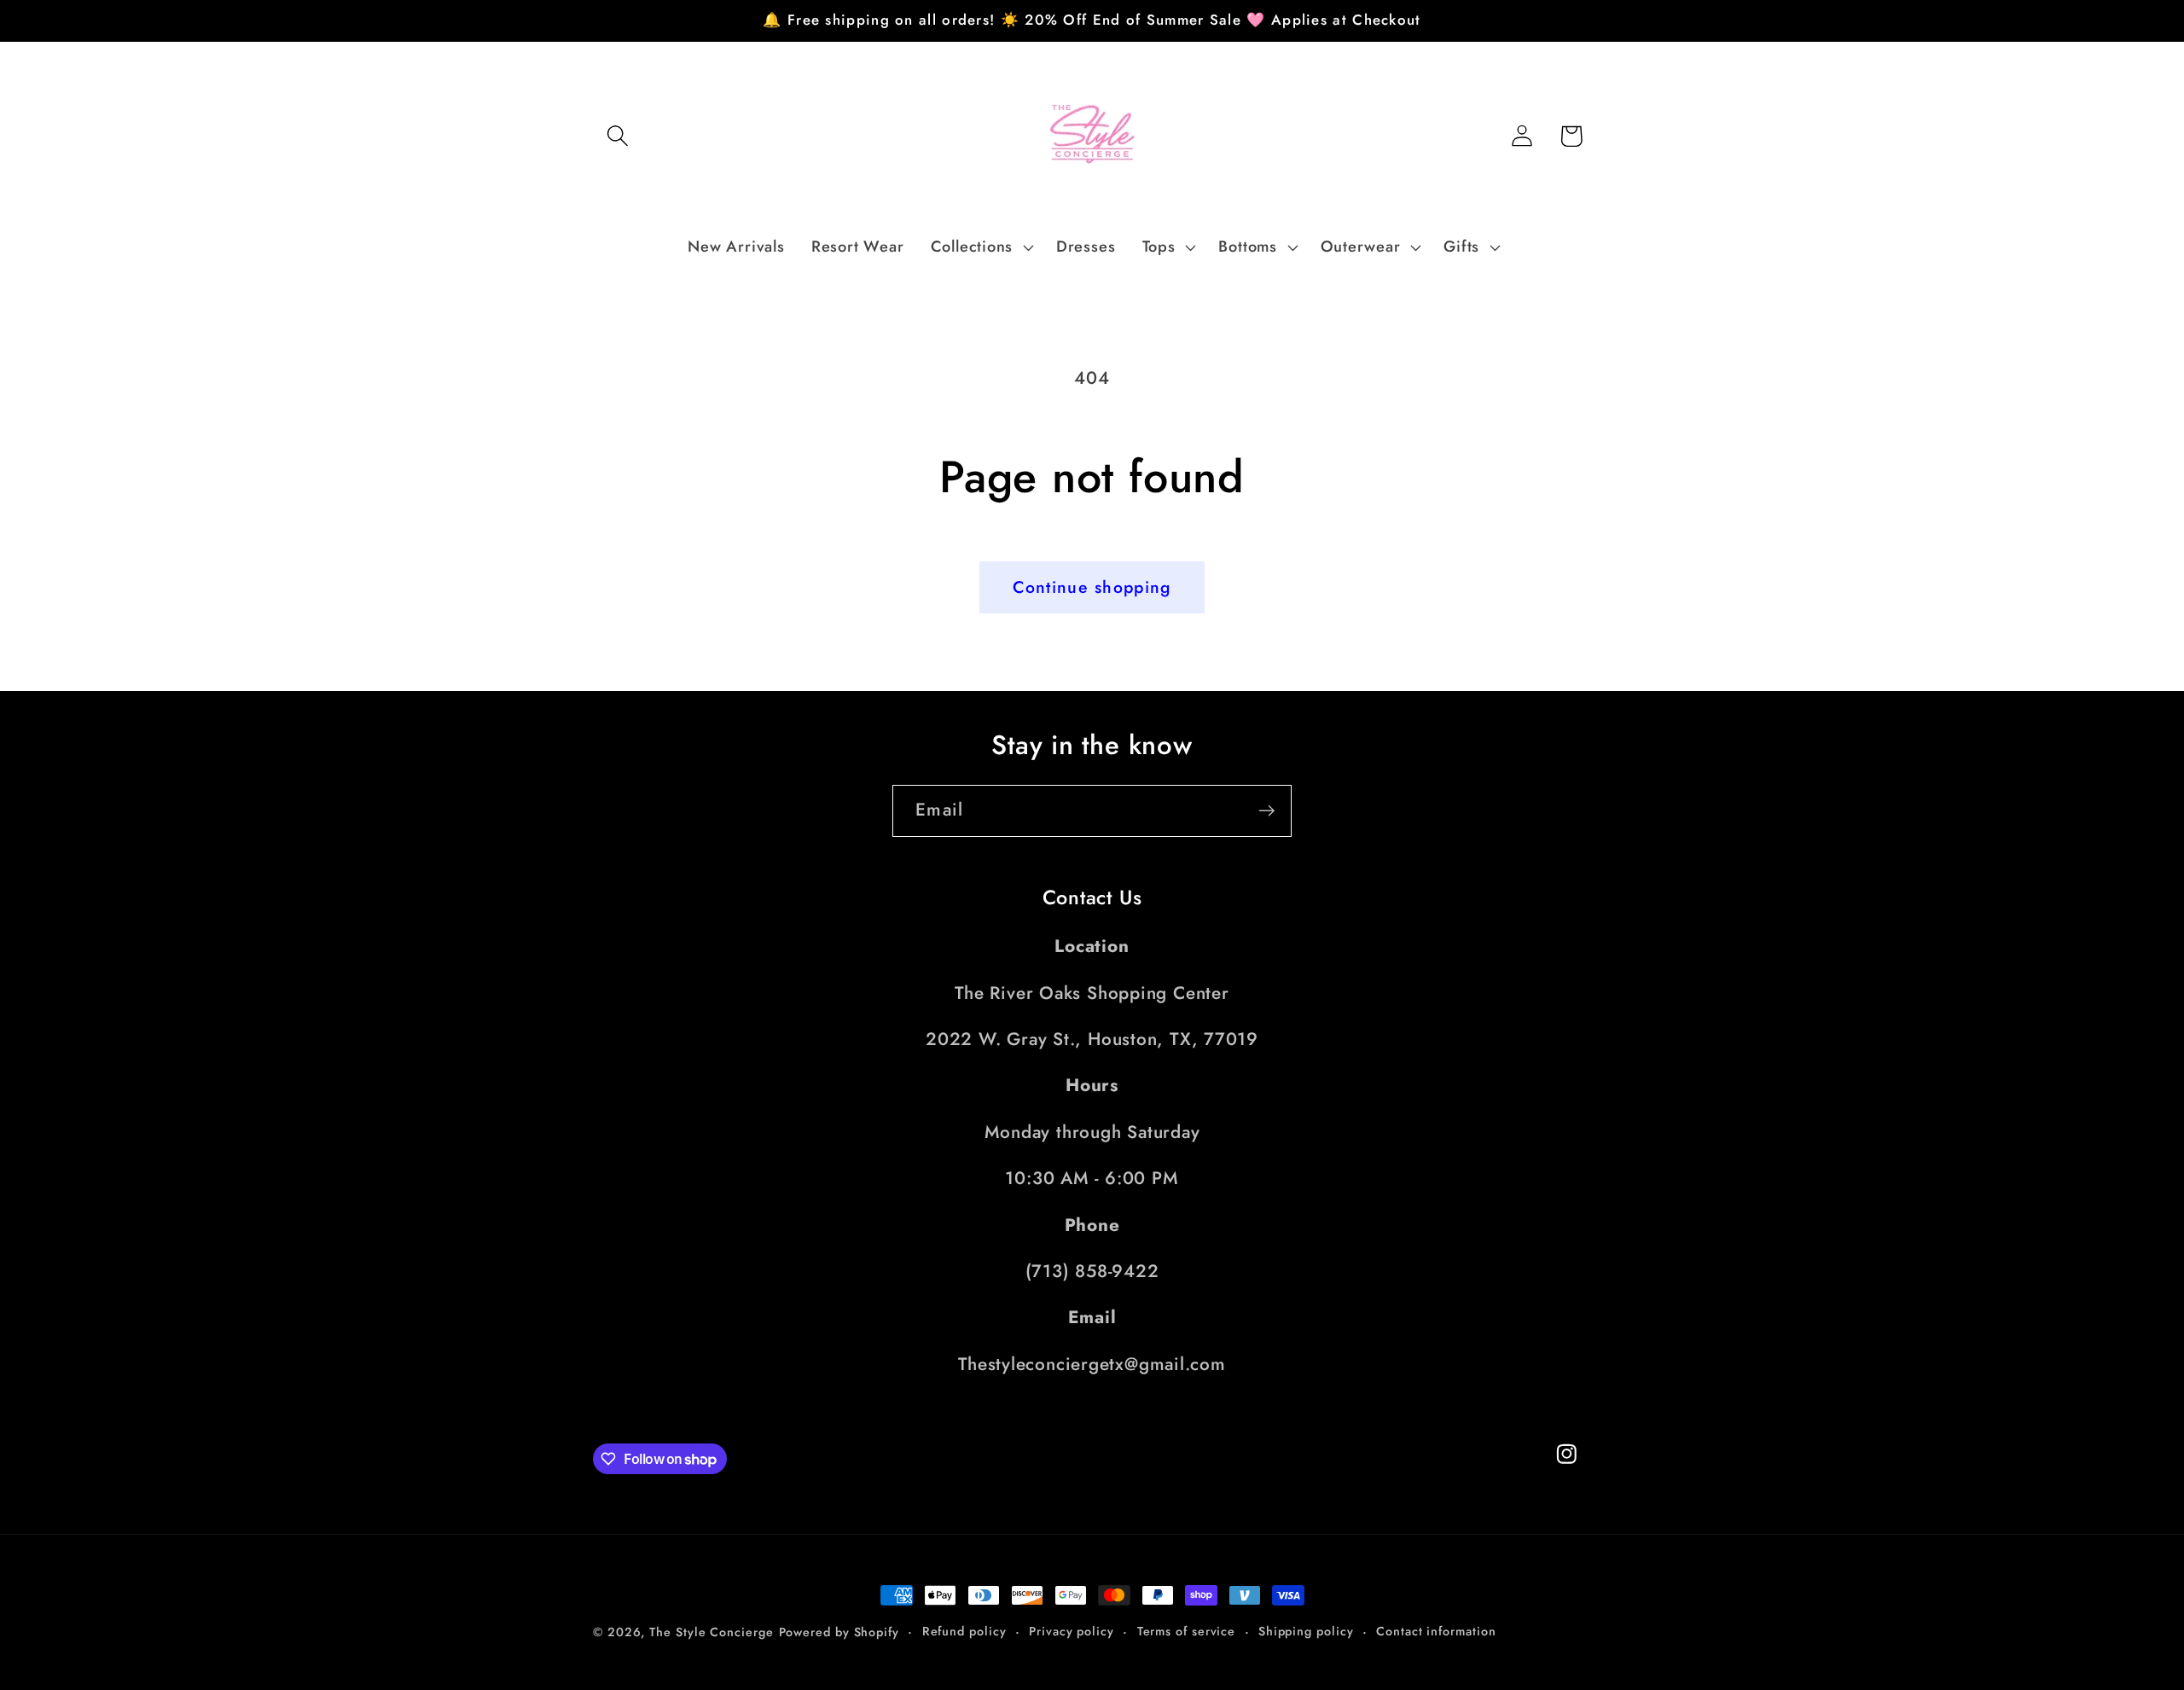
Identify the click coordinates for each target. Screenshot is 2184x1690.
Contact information (1436, 1631)
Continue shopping (1092, 587)
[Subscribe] (1266, 811)
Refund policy (964, 1631)
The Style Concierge (711, 1632)
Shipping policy (1306, 1631)
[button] (617, 136)
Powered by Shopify (839, 1632)
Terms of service (1187, 1631)
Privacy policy (1072, 1631)
